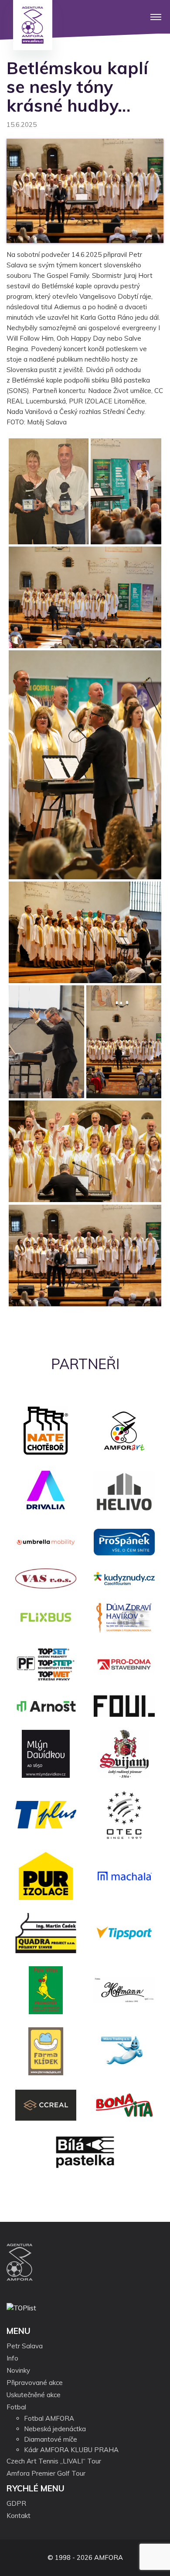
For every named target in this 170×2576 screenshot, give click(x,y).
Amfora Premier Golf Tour (46, 2473)
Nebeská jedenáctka (55, 2429)
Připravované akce (35, 2383)
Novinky (18, 2370)
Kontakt (19, 2516)
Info (12, 2358)
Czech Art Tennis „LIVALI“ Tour (54, 2461)
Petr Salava (25, 2346)
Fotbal (16, 2407)
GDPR (16, 2503)
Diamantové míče (51, 2439)
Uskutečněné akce (34, 2395)
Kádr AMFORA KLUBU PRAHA (71, 2450)
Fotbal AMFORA (49, 2418)
